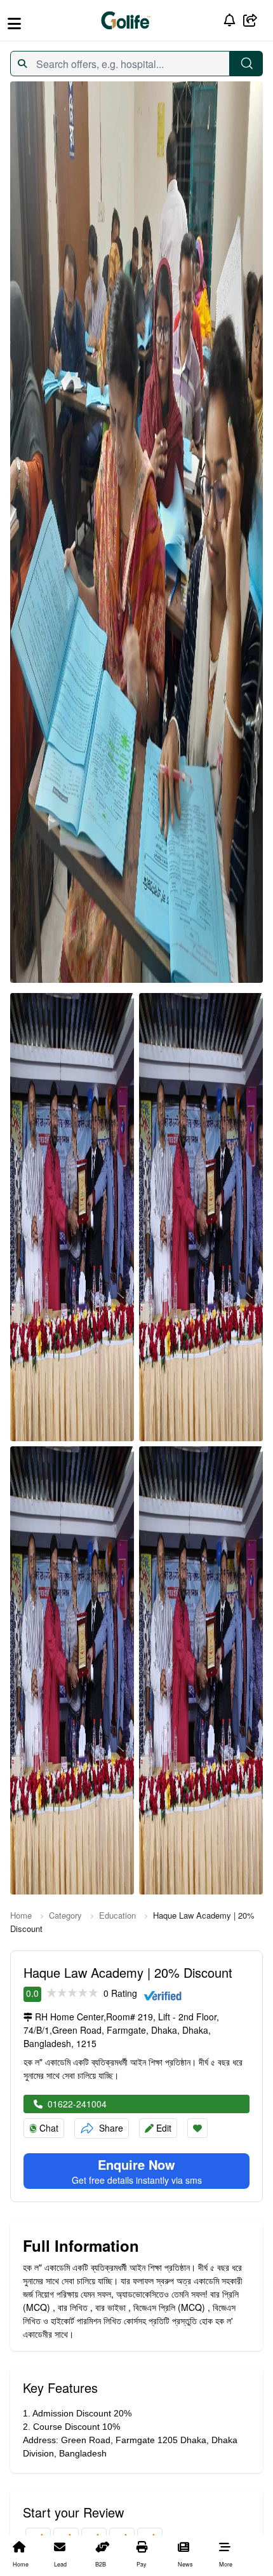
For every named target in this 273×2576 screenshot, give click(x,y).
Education (117, 1915)
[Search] (246, 64)
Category (65, 1915)
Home (21, 1915)
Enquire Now (136, 2165)
